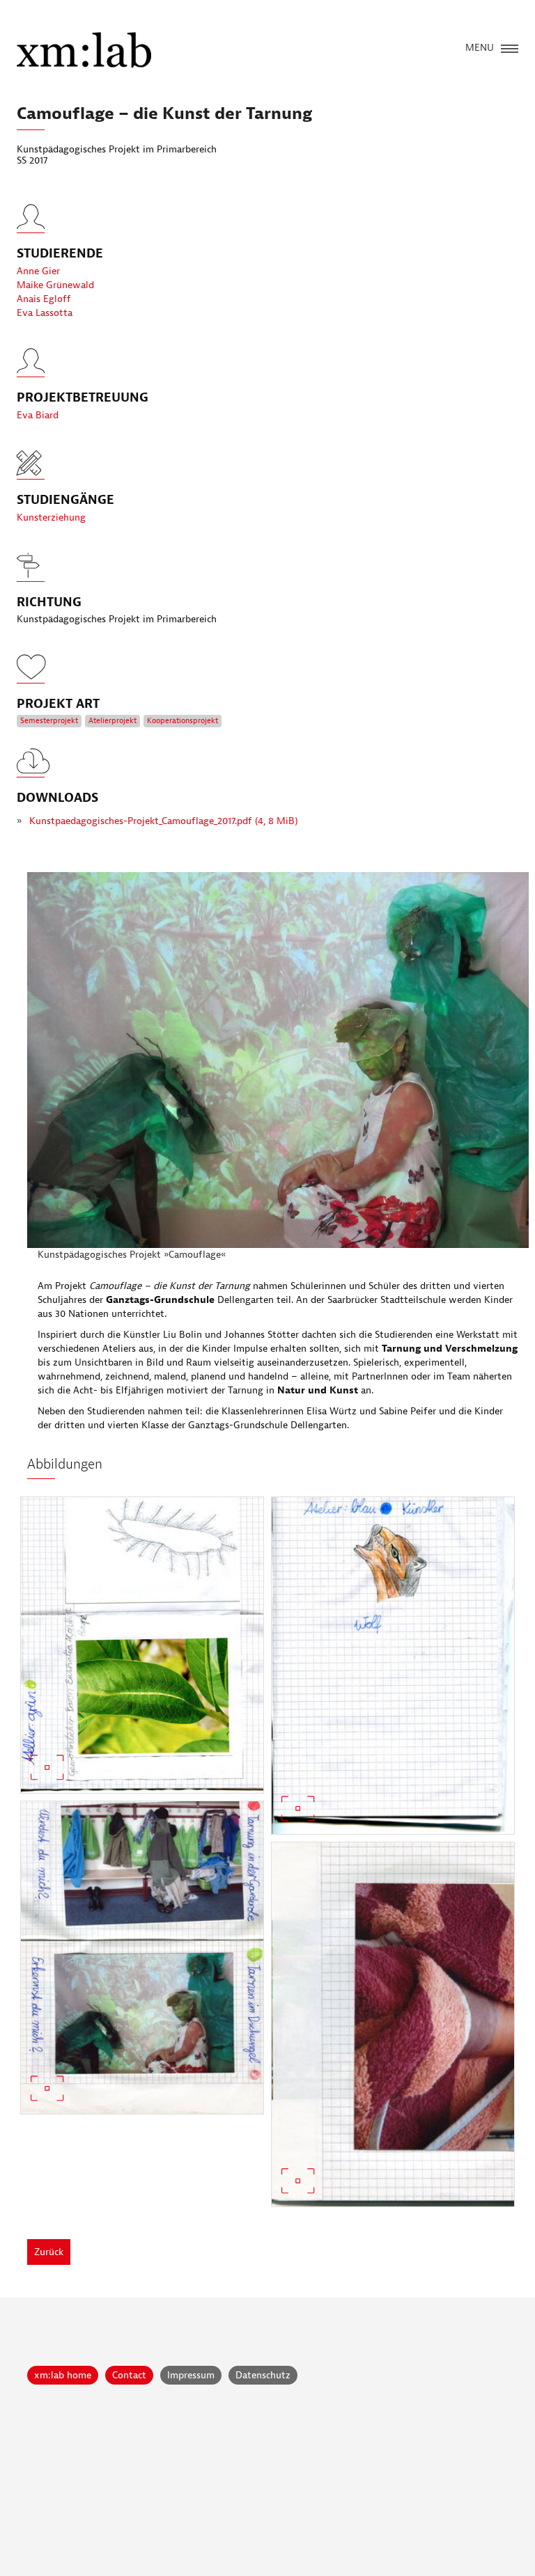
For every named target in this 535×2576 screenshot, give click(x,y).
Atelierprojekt (113, 721)
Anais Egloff (44, 299)
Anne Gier (38, 271)
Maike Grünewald (55, 285)
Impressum (191, 2375)
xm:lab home (63, 2375)
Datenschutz (263, 2375)
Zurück (49, 2252)
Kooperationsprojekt (183, 721)
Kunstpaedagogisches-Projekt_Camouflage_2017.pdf (164, 821)
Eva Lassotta (45, 313)
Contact (129, 2375)
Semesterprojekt (49, 721)
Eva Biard (38, 415)
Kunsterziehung (51, 517)
